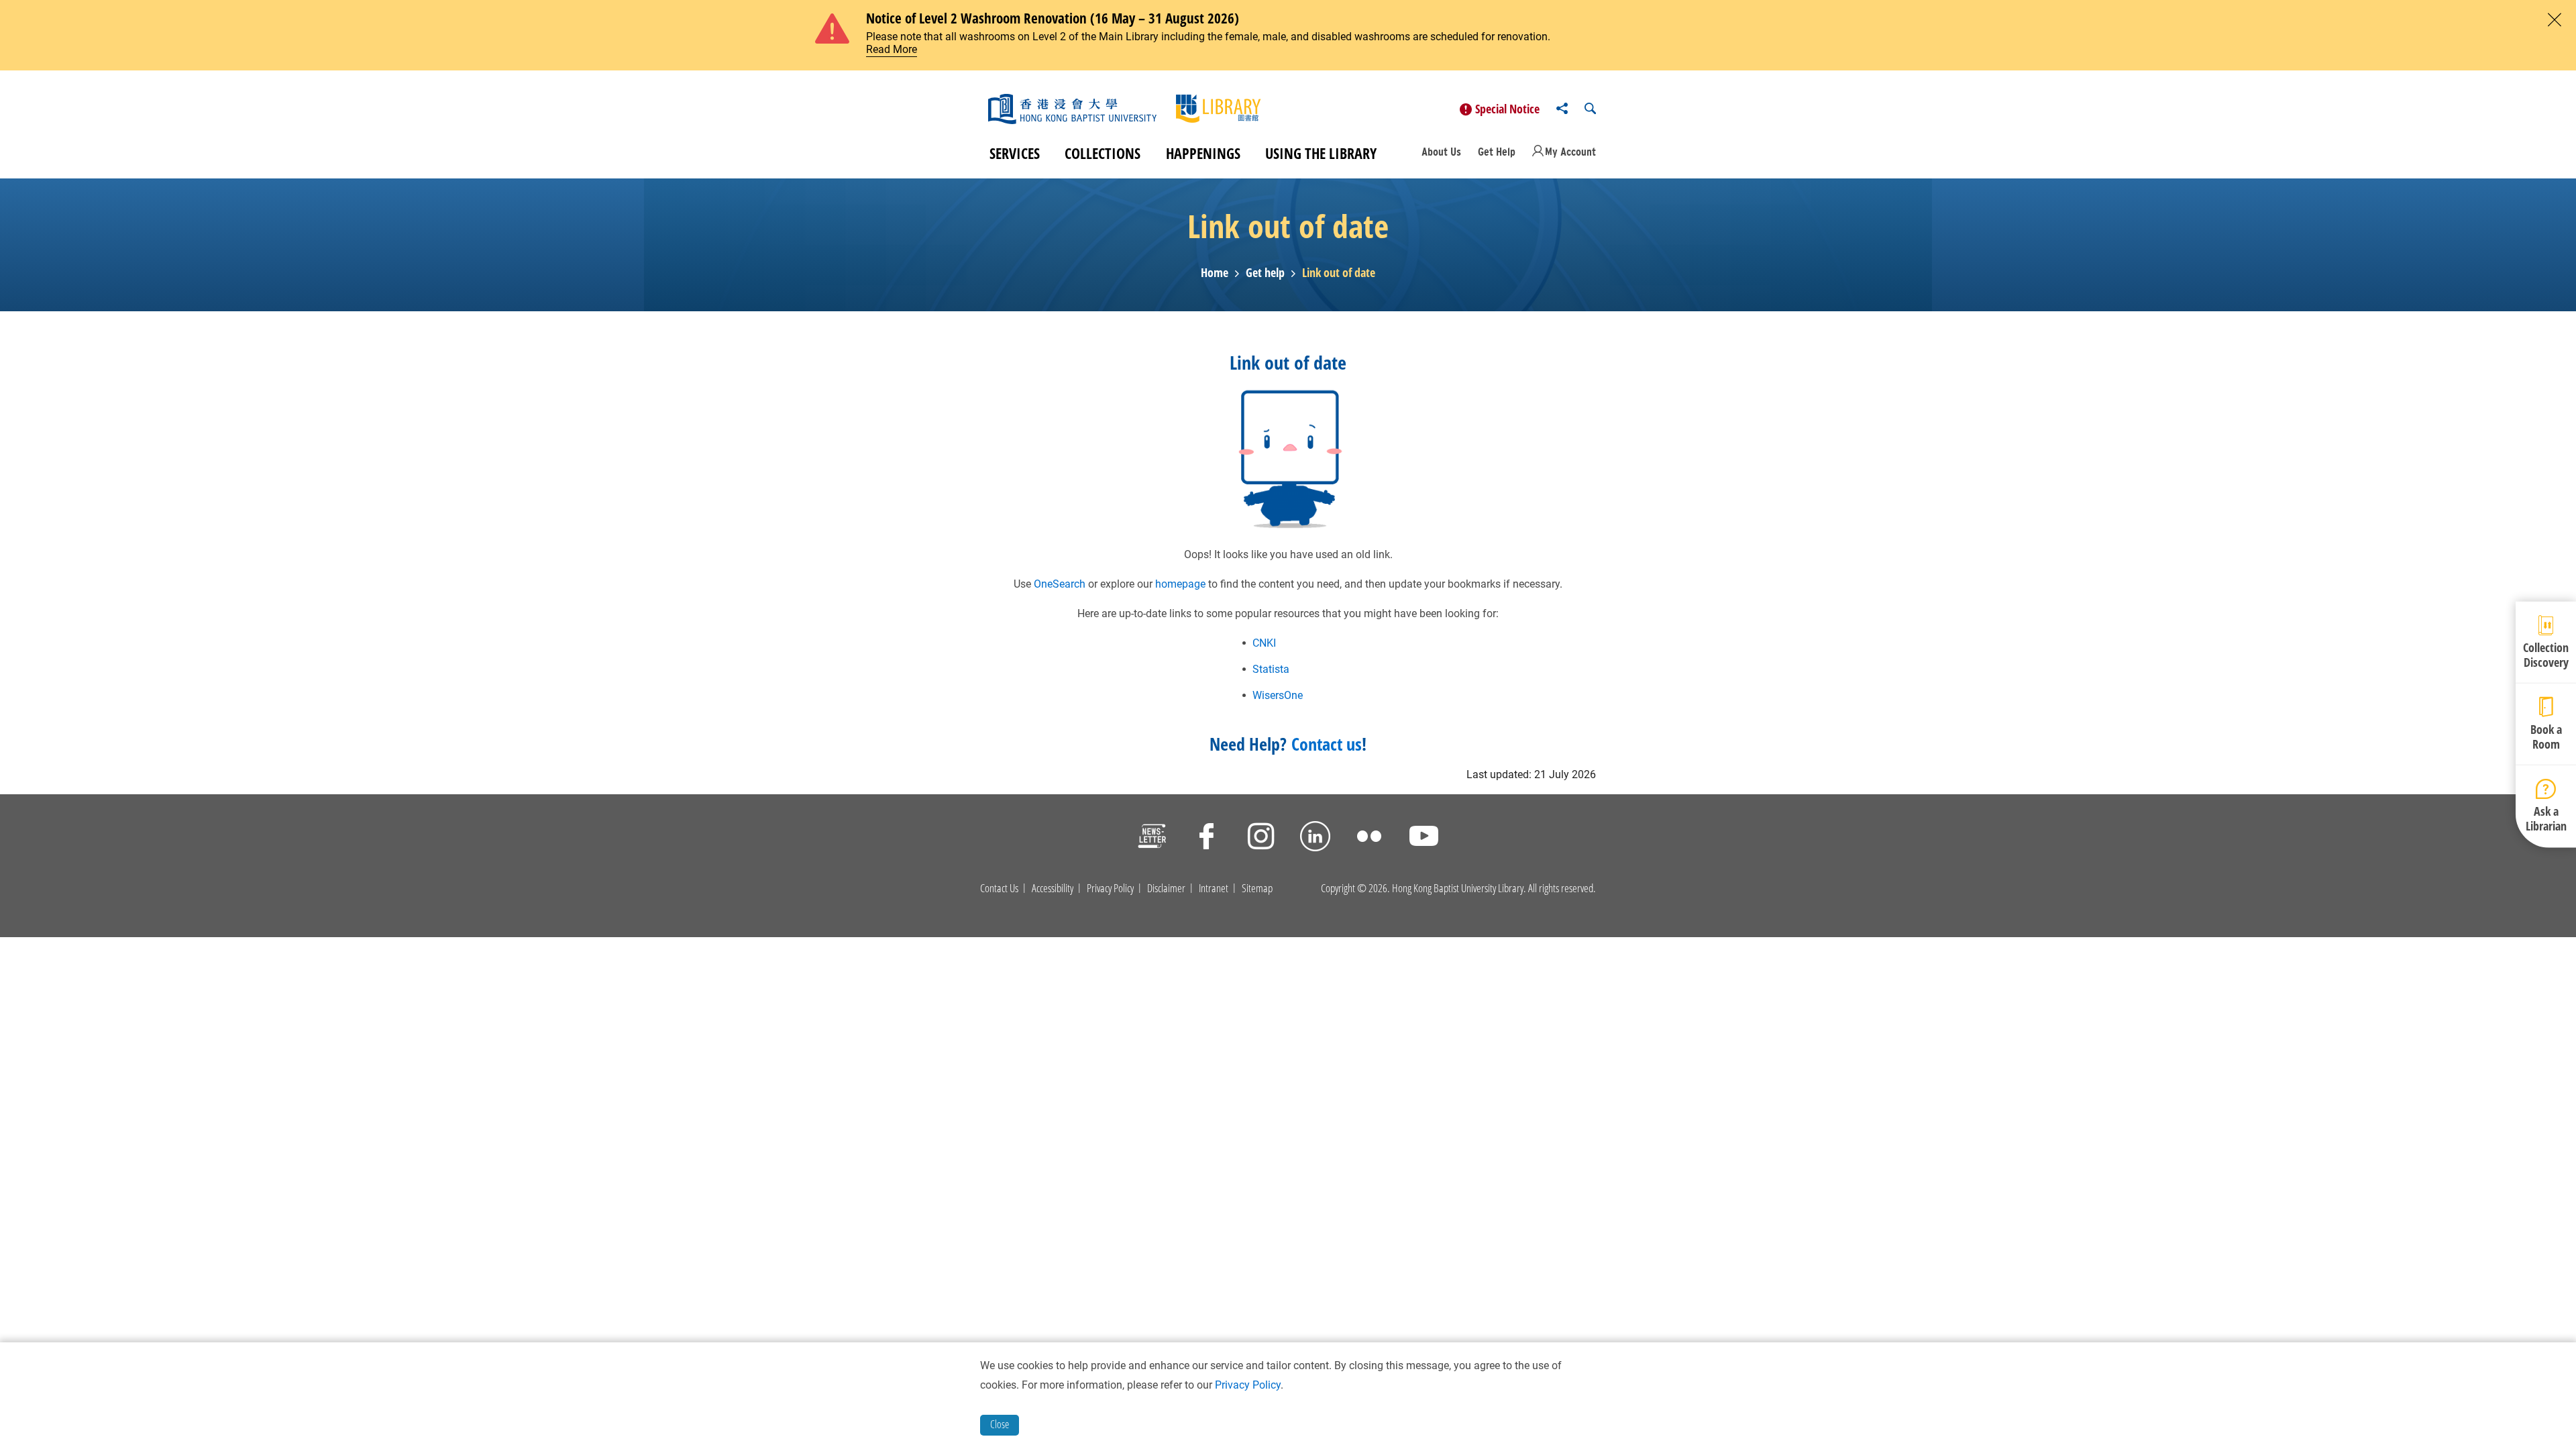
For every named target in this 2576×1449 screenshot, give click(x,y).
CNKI (1264, 643)
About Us (1441, 152)
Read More (892, 49)
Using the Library (1321, 153)
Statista (1271, 669)
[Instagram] (1261, 838)
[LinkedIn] (1315, 838)
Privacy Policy (1110, 888)
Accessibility (1053, 888)
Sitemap (1257, 888)
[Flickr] (1370, 838)
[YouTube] (1424, 838)
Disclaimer (1166, 888)
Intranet (1214, 888)
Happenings (1203, 153)
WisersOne (1278, 695)
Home (1215, 273)
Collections (1103, 153)
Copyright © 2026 (1354, 888)
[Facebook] (1206, 838)
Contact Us (999, 888)
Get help (1265, 273)
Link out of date (1339, 273)
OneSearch (1060, 584)
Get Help (1497, 152)
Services (1015, 153)
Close (1000, 1424)
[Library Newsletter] (1152, 838)
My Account (1570, 152)
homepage (1180, 584)
